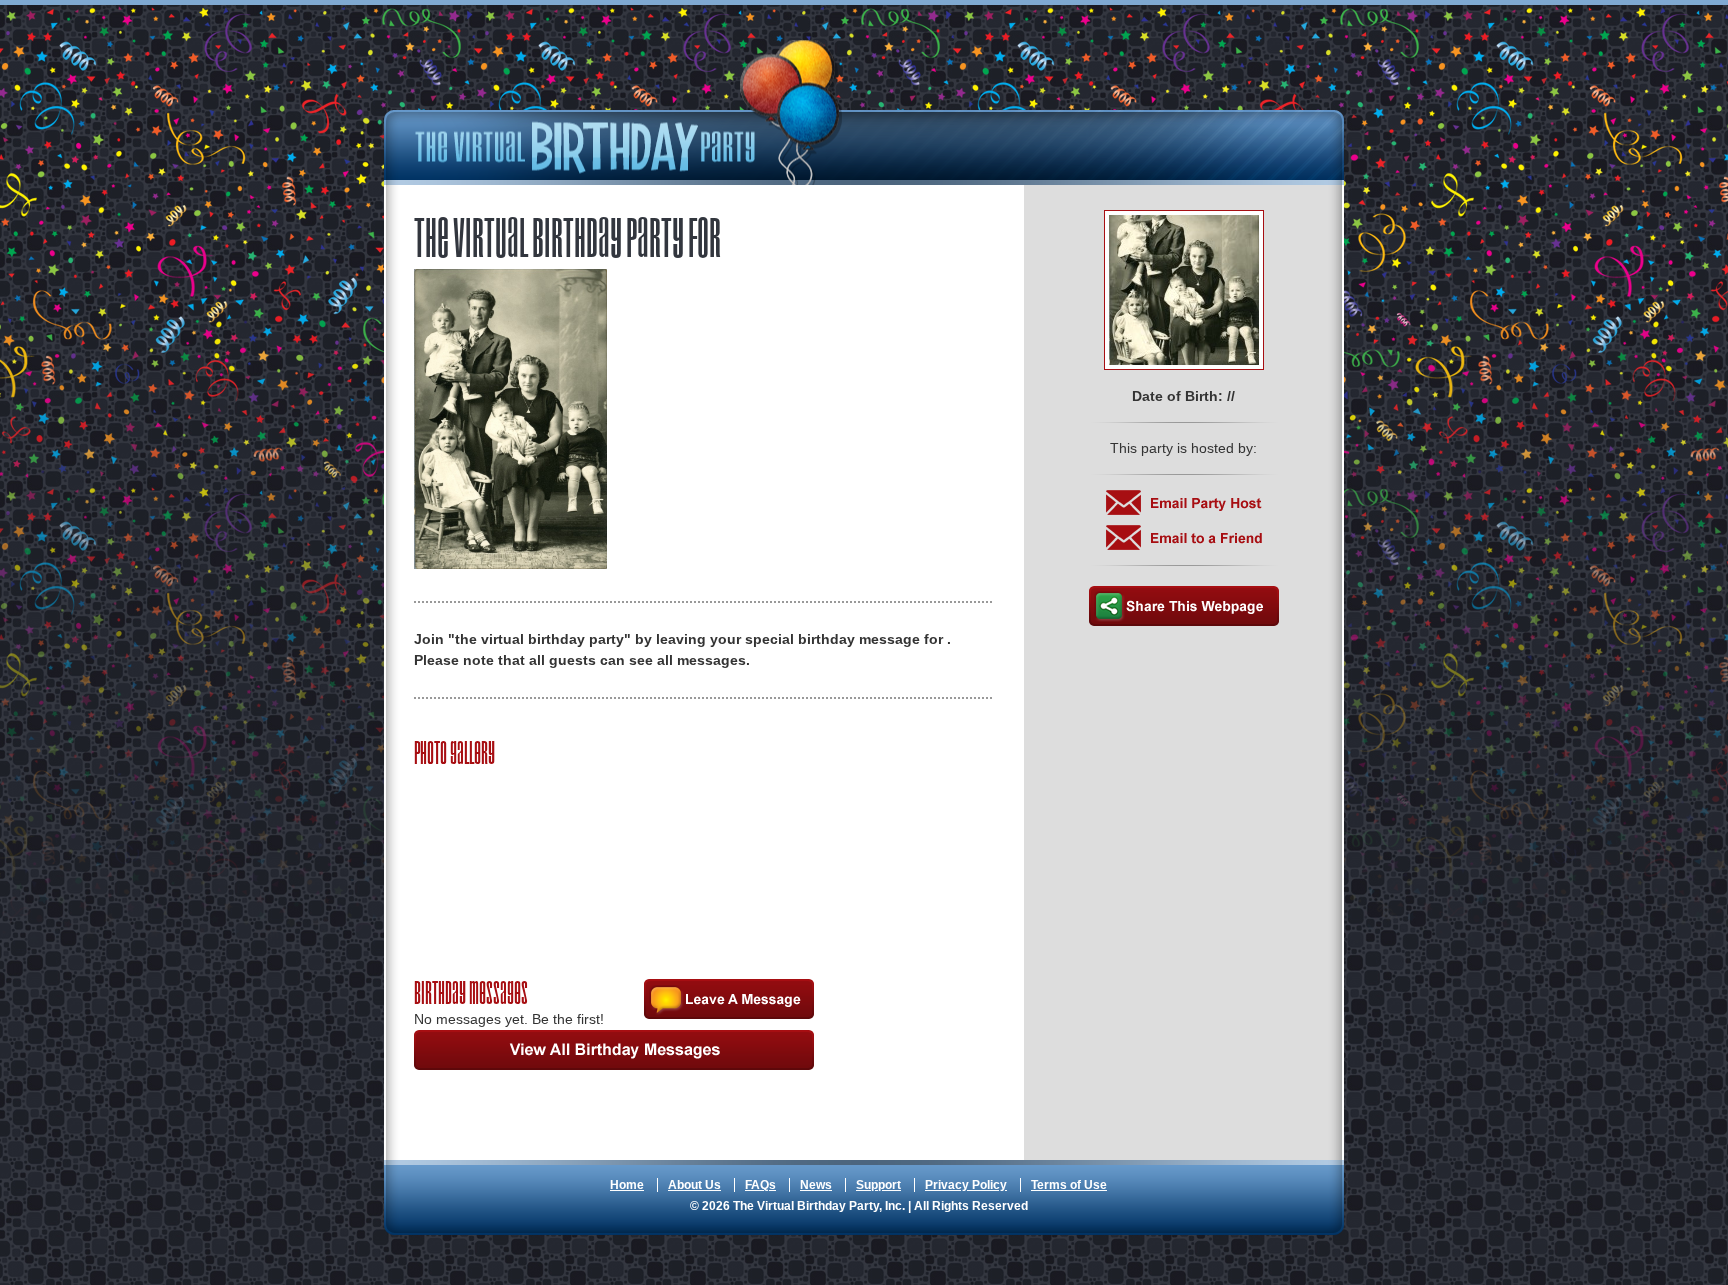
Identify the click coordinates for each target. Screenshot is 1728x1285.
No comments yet (729, 999)
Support (878, 1185)
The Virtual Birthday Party (629, 112)
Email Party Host (1184, 502)
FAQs (760, 1185)
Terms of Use (1069, 1185)
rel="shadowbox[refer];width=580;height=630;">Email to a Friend (1184, 537)
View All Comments (614, 1050)
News (816, 1185)
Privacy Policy (966, 1185)
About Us (694, 1185)
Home (627, 1185)
